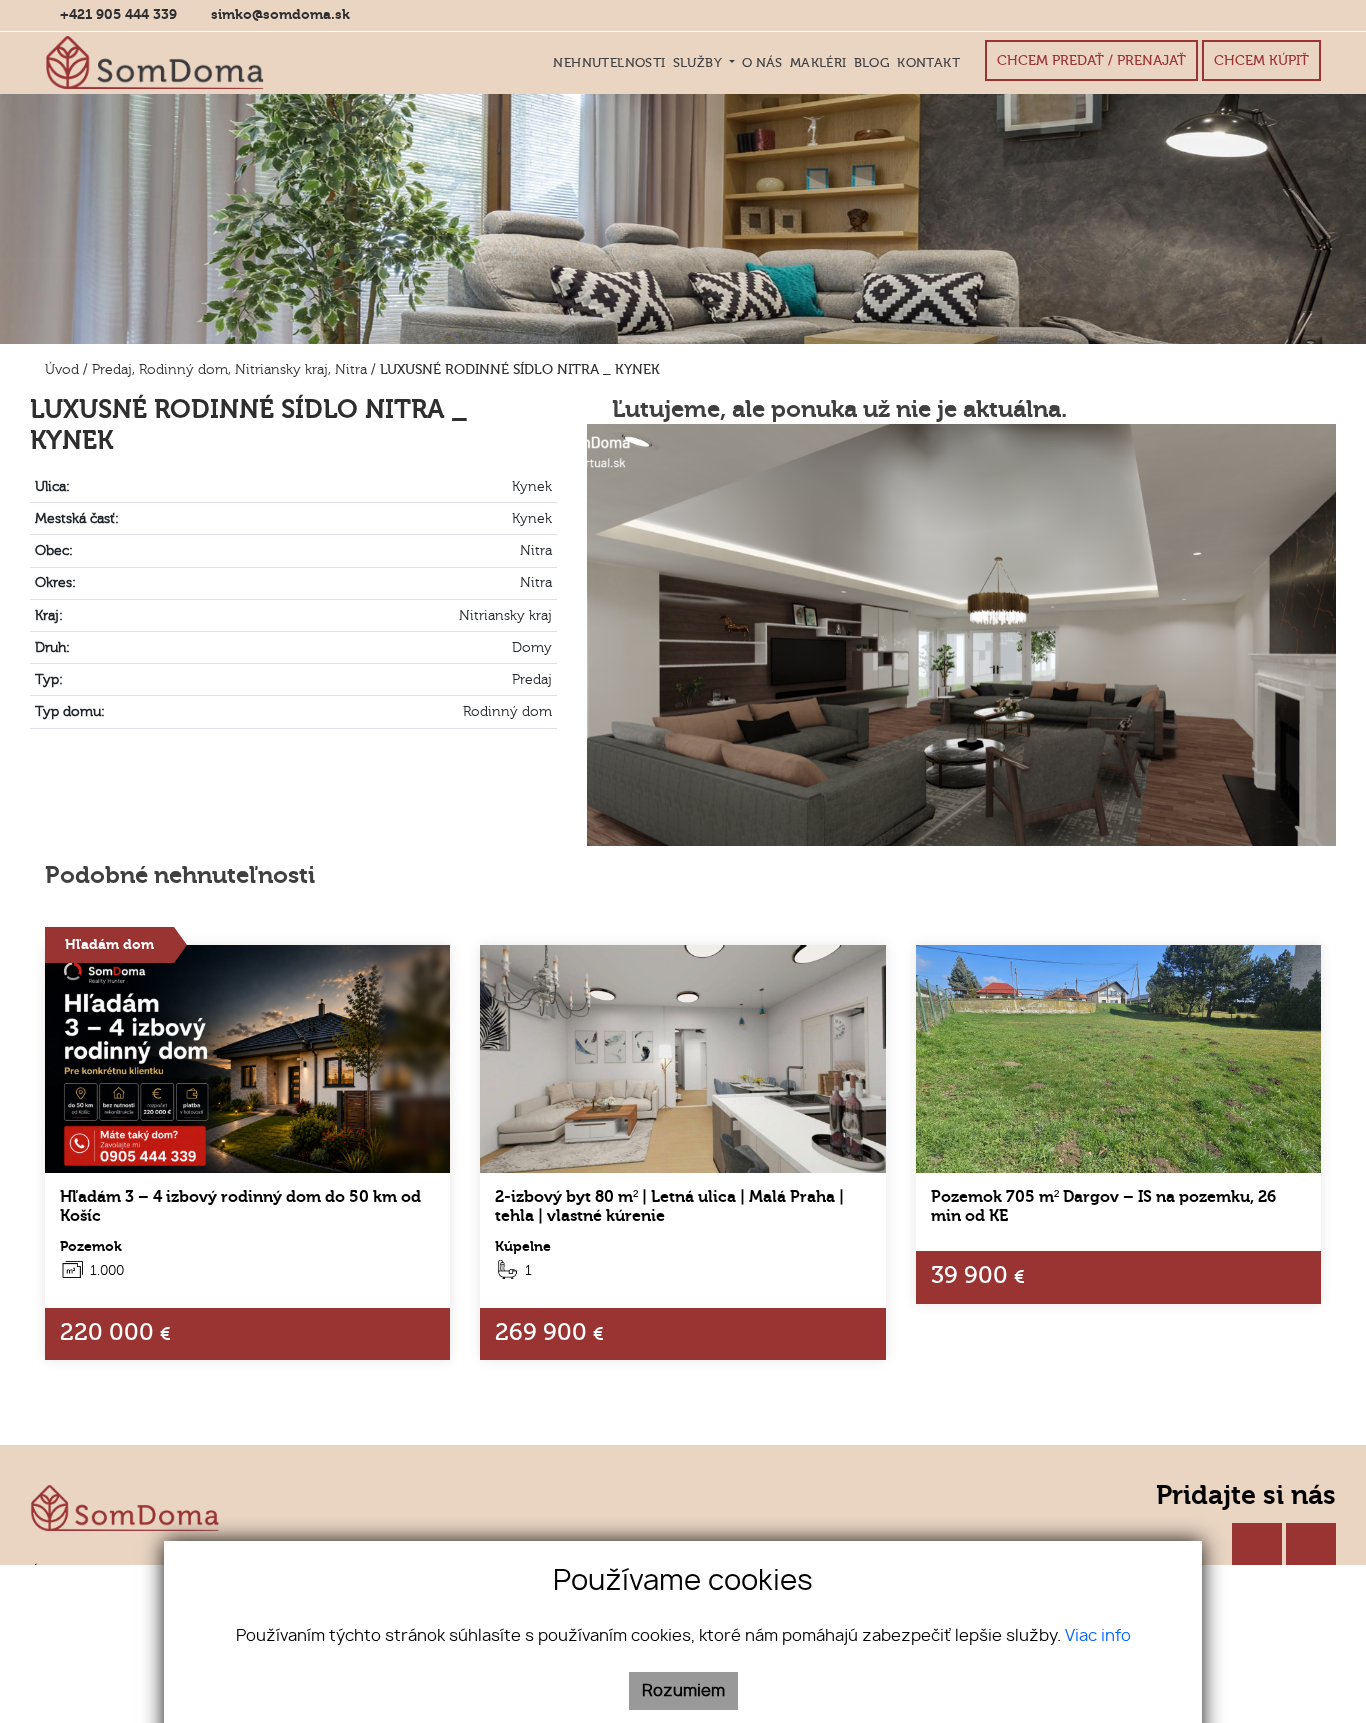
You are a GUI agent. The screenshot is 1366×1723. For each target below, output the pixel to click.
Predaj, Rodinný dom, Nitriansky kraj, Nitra (231, 369)
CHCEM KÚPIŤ (1261, 60)
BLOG (872, 62)
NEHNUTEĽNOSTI (609, 62)
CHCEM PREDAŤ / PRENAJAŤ (1091, 60)
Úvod (60, 369)
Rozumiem (683, 1691)
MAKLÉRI (818, 62)
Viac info (1098, 1636)
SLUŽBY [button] (699, 62)
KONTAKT (928, 62)
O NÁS (762, 62)
